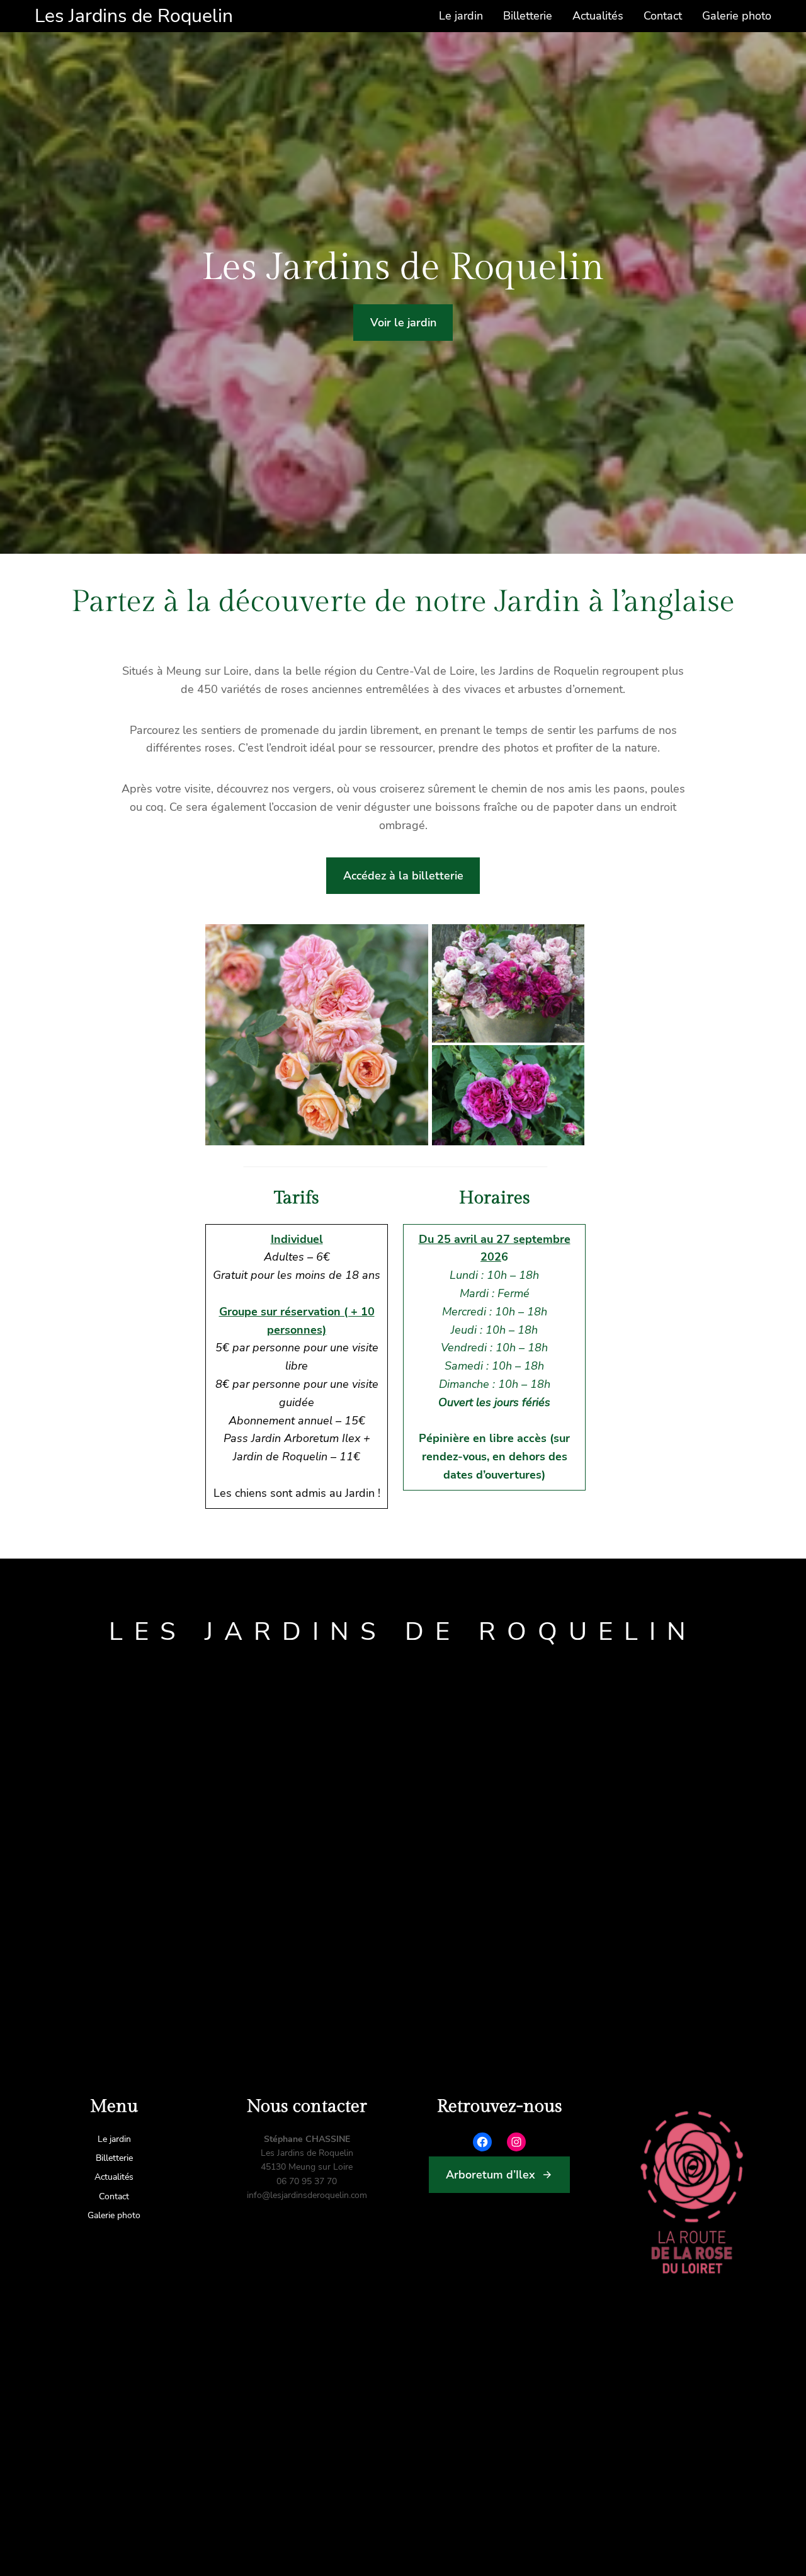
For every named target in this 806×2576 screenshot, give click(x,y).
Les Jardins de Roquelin (134, 16)
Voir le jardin (403, 323)
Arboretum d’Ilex (491, 2175)
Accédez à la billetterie (403, 876)
